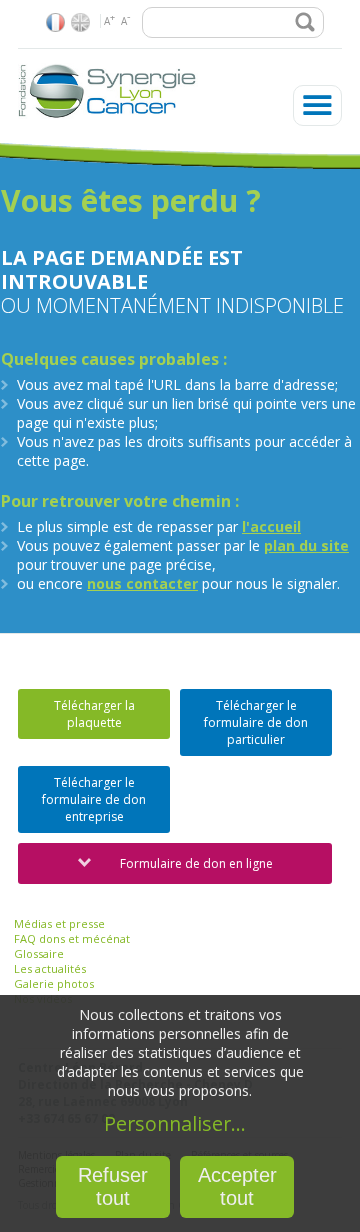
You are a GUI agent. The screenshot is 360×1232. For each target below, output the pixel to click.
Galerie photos (54, 983)
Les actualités (50, 968)
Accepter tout (237, 1186)
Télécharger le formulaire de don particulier (256, 722)
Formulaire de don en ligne (196, 863)
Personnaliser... (175, 1123)
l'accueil (271, 526)
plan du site (306, 545)
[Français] (55, 22)
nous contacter (142, 583)
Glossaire (39, 953)
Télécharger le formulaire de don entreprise (94, 799)
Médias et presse (59, 923)
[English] (80, 22)
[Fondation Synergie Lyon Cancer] (108, 119)
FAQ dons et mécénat (72, 938)
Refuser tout (113, 1186)
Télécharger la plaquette (94, 714)
